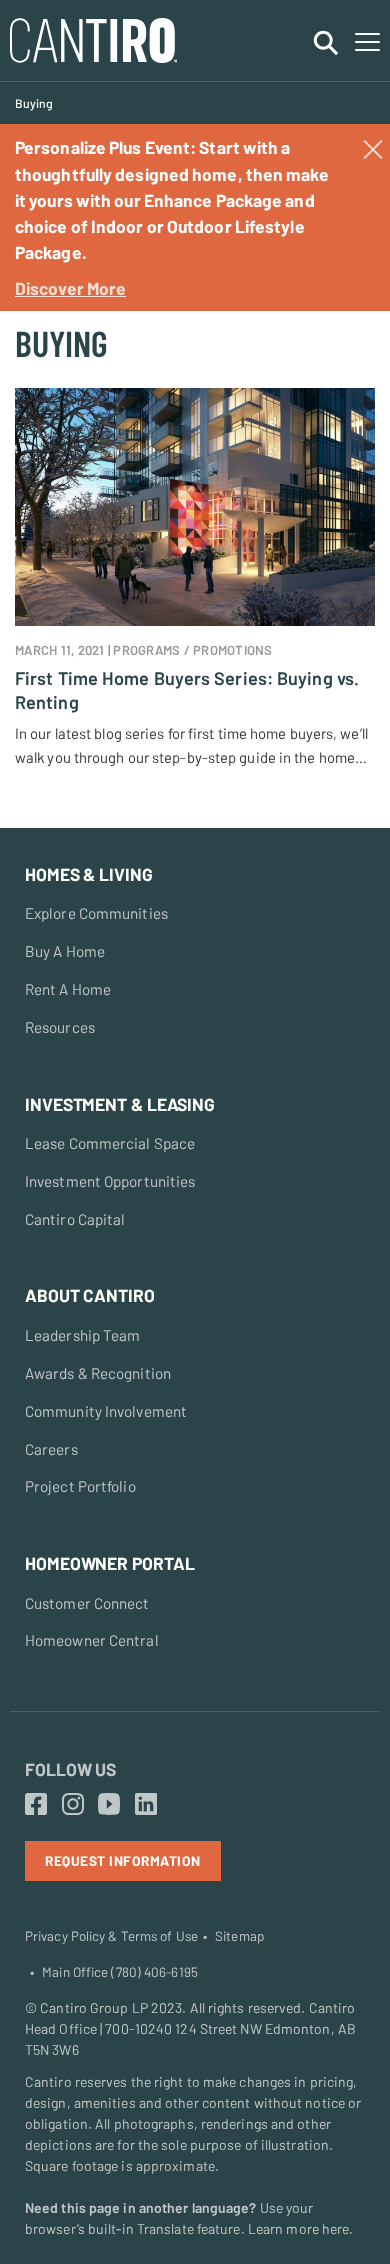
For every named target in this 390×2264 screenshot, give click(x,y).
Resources (60, 1027)
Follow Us (70, 1769)
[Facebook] (36, 1805)
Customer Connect (87, 1603)
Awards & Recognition (98, 1373)
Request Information (123, 1860)
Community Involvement (106, 1411)
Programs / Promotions (192, 650)
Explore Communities (96, 913)
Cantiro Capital (75, 1219)
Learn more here (299, 2228)
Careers (51, 1449)
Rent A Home (68, 989)
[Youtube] (109, 1805)
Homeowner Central (92, 1640)
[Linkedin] (146, 1805)
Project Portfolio (80, 1486)
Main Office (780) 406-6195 (120, 1972)
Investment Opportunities (110, 1181)
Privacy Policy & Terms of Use (111, 1936)
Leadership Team (83, 1335)
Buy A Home (65, 951)
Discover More (70, 288)
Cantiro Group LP (94, 2007)
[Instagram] (73, 1805)
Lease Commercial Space (110, 1143)
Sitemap (239, 1936)
